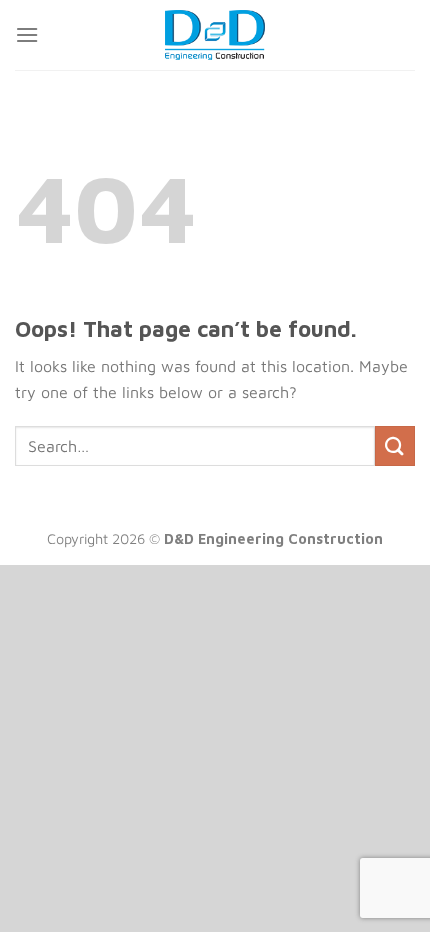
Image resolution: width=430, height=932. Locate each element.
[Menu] (27, 34)
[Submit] (395, 445)
